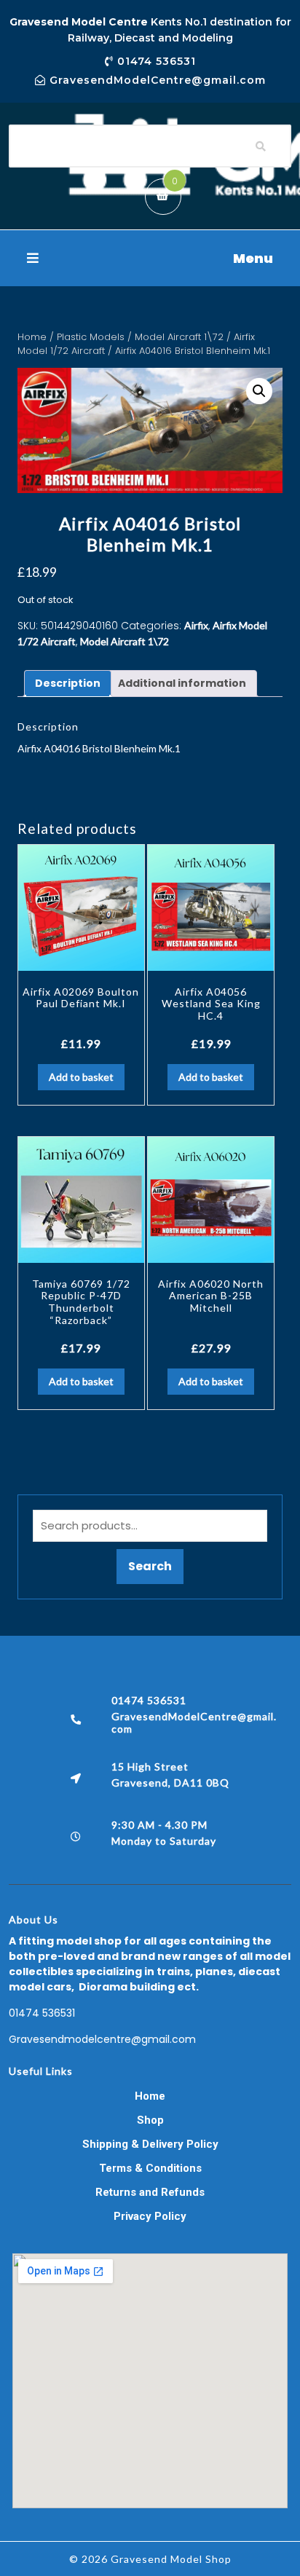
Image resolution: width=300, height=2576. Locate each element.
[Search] (261, 146)
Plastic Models (91, 337)
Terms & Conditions (150, 2168)
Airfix (196, 625)
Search (150, 1566)
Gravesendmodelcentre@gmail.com (102, 2039)
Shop (150, 2120)
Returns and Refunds (150, 2192)
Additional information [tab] (182, 683)
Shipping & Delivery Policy (150, 2144)
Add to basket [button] (81, 1077)
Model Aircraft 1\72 (179, 337)
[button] (150, 258)
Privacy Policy (150, 2216)
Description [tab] (68, 683)
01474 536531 (42, 2013)
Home (32, 337)
